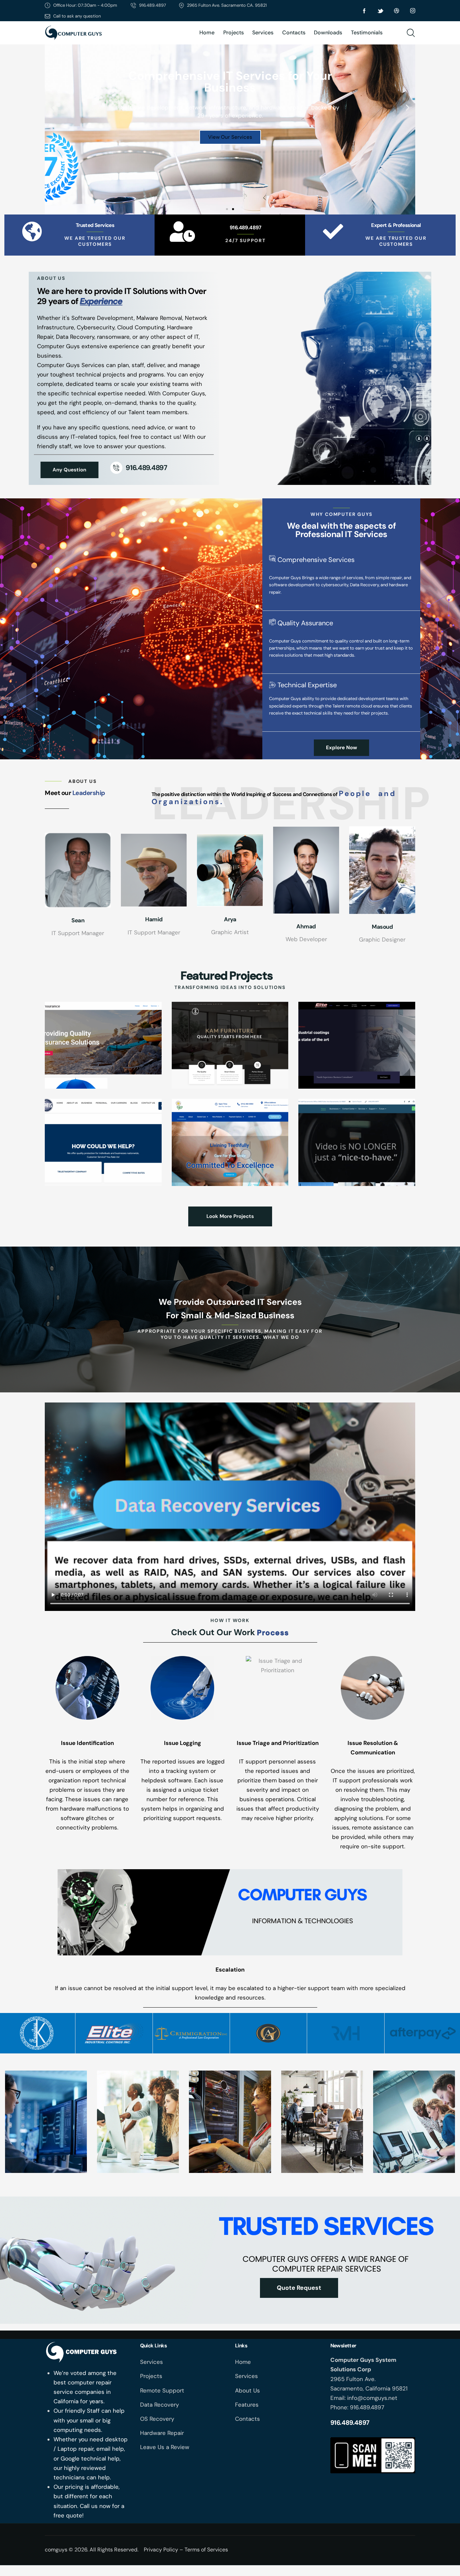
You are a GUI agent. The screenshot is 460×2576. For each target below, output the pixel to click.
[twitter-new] (381, 11)
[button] (52, 107)
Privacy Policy (161, 2550)
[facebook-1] (364, 11)
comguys (56, 2550)
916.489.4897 (245, 228)
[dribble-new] (397, 11)
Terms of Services (206, 2550)
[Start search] (411, 33)
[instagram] (413, 11)
